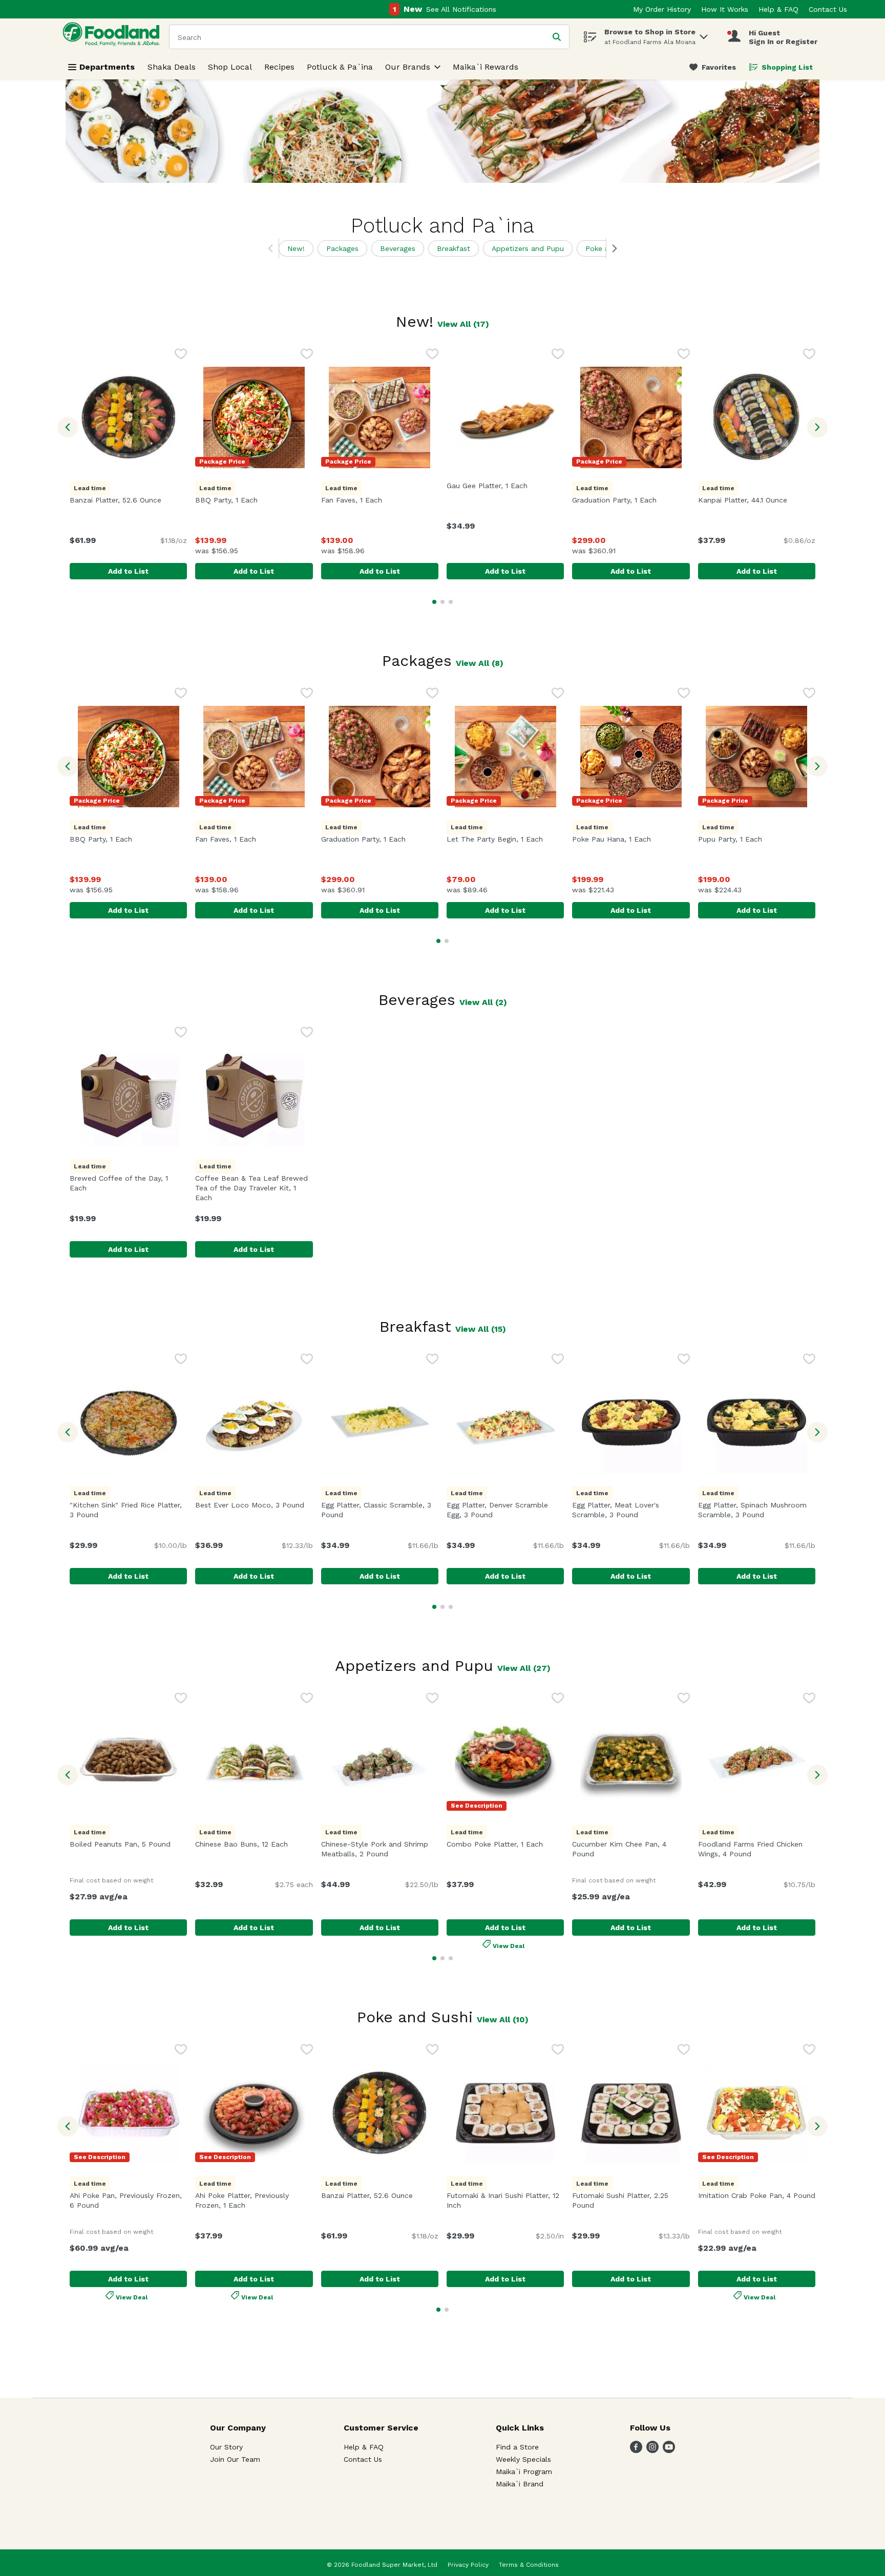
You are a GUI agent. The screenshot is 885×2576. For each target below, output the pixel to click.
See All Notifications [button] (461, 9)
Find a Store (517, 2447)
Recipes (279, 67)
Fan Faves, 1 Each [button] (380, 500)
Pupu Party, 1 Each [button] (757, 839)
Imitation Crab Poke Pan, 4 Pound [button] (757, 2195)
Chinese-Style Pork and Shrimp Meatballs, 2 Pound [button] (380, 1849)
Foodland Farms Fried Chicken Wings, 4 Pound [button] (757, 1849)
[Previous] (273, 248)
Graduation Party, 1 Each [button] (631, 500)
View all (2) (483, 1002)
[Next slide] (817, 427)
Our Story (226, 2447)
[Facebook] (636, 2450)
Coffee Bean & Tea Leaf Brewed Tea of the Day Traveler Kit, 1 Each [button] (251, 1188)
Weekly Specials (523, 2459)
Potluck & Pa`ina (340, 67)
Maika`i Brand (520, 2484)
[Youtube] (669, 2450)
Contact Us (828, 9)
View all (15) (481, 1329)
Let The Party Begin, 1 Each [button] (505, 839)
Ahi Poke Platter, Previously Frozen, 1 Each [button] (254, 2200)
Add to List (128, 571)
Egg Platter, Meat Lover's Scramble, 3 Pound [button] (631, 1510)
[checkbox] (181, 355)
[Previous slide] (68, 427)
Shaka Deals (172, 67)
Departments (107, 67)
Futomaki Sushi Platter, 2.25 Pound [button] (628, 2200)
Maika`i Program (524, 2472)
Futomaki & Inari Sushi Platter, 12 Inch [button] (503, 2200)
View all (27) (524, 1668)
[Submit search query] (557, 37)
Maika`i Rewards (486, 67)
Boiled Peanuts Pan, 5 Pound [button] (128, 1844)
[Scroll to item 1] (434, 602)
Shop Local (230, 67)
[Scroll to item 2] (442, 602)
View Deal (509, 1945)
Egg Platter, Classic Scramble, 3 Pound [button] (377, 1510)
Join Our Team (235, 2459)
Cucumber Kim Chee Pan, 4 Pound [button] (628, 1849)
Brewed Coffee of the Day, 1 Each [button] (123, 1183)
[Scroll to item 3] (451, 602)
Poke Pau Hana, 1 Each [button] (631, 839)
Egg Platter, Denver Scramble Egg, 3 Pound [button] (505, 1510)
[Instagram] (652, 2450)
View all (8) (480, 663)
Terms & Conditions (529, 2565)
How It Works (725, 9)
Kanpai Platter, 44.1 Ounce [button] (757, 500)
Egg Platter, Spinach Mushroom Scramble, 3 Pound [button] (757, 1510)
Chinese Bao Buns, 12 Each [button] (254, 1844)
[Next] (612, 248)
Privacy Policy (468, 2565)
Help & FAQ (778, 9)
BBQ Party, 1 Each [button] (254, 500)
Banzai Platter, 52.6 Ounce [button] (128, 500)
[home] (113, 37)
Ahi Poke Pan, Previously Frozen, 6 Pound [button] (128, 2200)
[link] (713, 67)
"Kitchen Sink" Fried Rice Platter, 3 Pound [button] (128, 1510)
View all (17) (463, 324)
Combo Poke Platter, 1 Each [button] (505, 1844)
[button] (704, 34)
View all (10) (503, 2019)
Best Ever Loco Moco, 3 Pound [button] (254, 1505)
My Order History (662, 9)
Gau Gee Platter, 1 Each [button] (505, 486)
